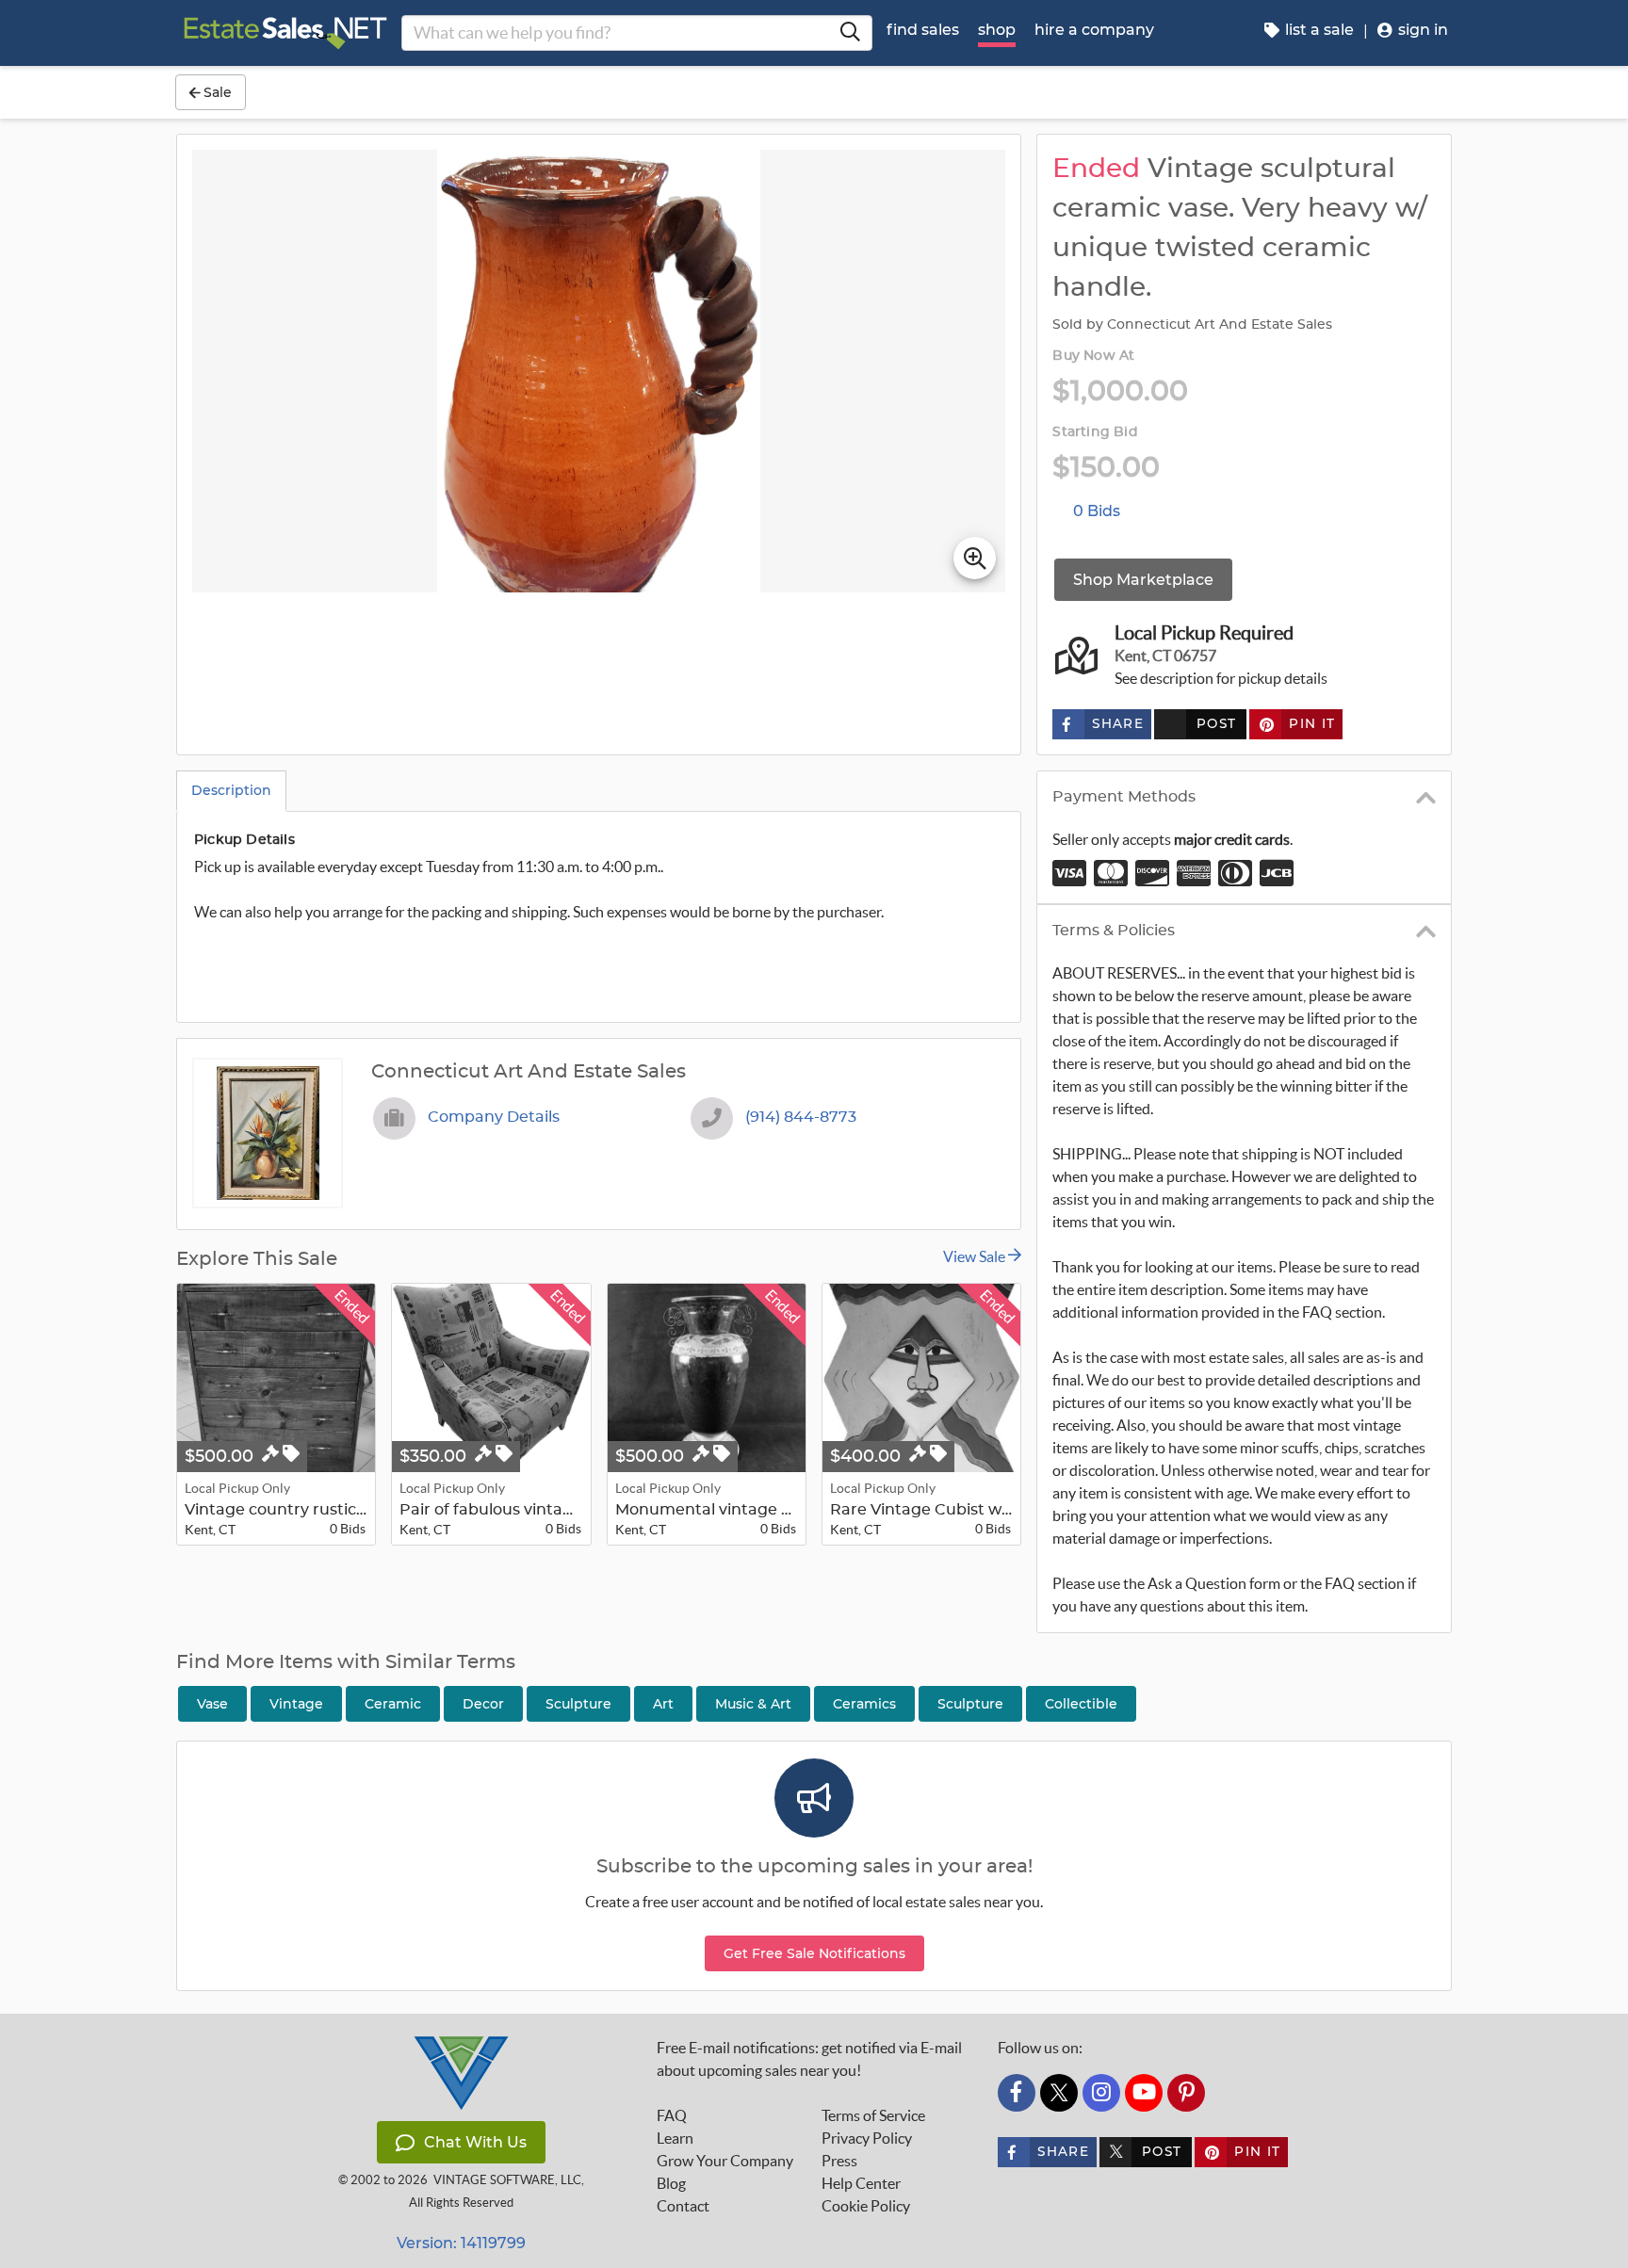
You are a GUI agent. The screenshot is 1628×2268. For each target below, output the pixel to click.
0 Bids (1097, 511)
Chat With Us (475, 2142)
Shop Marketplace (1143, 580)
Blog (671, 2183)
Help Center (861, 2183)
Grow (725, 2161)
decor (483, 1704)
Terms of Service (873, 2115)
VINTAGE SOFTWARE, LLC (507, 2180)
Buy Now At (1093, 356)
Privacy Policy (867, 2138)
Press (839, 2161)
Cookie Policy (866, 2206)
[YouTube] (1144, 2093)
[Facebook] (1017, 2093)
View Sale (976, 1256)
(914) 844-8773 (801, 1117)
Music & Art (753, 1704)
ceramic (393, 1704)
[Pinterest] (1186, 2093)
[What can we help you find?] (850, 33)
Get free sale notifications (814, 1953)
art (663, 1704)
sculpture (578, 1704)
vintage (296, 1704)
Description (231, 790)
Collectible (1081, 1704)
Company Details (494, 1117)
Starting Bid (1095, 432)
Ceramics (864, 1704)
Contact (683, 2206)
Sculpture (970, 1704)
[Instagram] (1101, 2093)
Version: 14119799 (461, 2243)
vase (212, 1704)
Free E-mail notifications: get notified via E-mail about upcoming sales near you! (809, 2059)
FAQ (672, 2115)
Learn (675, 2138)
